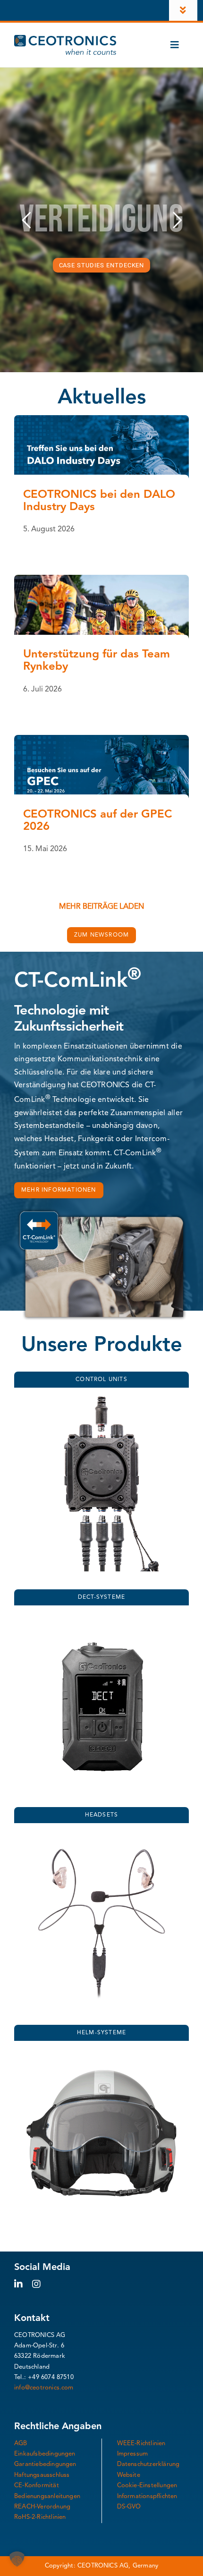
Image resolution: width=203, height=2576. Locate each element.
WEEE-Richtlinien (141, 2444)
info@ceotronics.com (44, 2388)
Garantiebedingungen (45, 2464)
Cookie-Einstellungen (147, 2486)
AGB (21, 2444)
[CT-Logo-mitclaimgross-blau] (65, 39)
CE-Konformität (37, 2486)
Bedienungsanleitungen (47, 2496)
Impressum (133, 2454)
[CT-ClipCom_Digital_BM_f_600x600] (101, 1836)
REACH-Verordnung (42, 2507)
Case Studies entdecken (102, 265)
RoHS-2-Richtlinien (40, 2517)
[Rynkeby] (101, 579)
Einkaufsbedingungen (45, 2454)
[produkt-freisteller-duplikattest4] (101, 1400)
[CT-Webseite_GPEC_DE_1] (101, 739)
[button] (17, 2559)
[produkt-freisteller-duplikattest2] (101, 1618)
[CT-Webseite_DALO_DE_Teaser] (101, 419)
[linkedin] (18, 2284)
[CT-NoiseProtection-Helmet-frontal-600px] (101, 2054)
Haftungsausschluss (42, 2475)
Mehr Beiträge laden (101, 907)
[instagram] (36, 2284)
